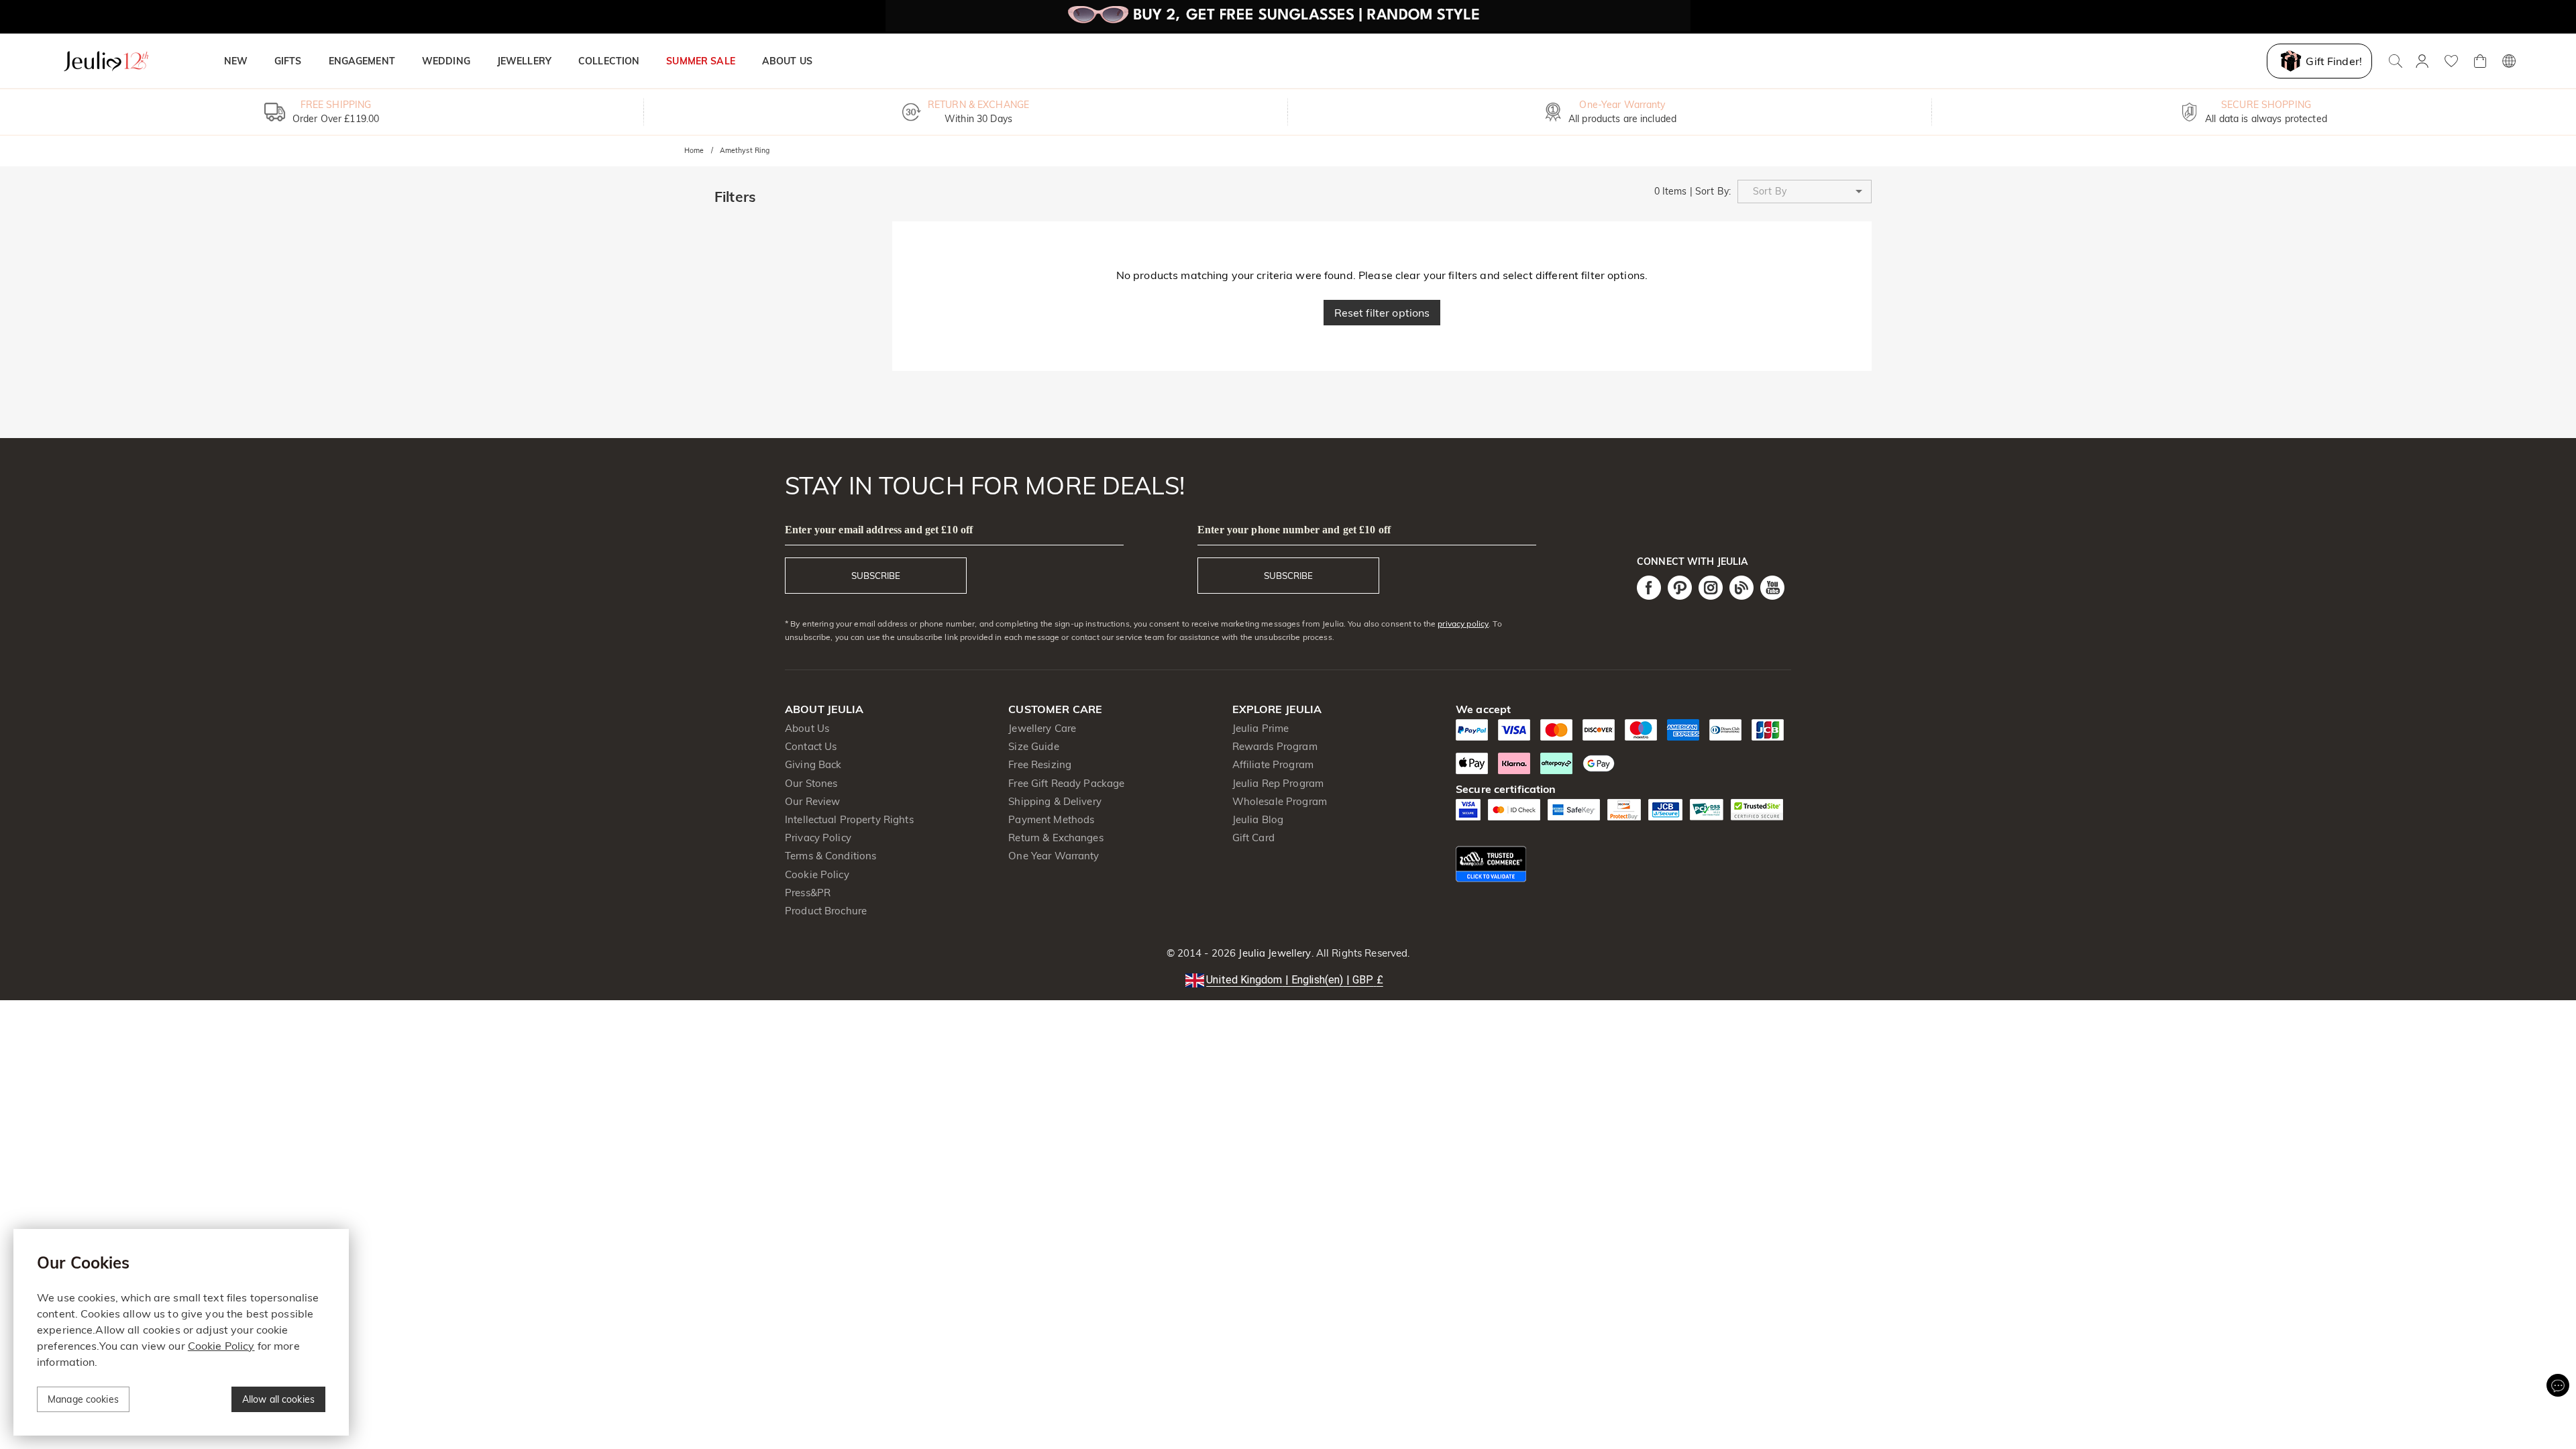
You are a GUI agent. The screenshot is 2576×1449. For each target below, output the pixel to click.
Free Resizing (1040, 764)
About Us (807, 728)
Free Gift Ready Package (1066, 783)
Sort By (1712, 191)
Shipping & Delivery (1055, 801)
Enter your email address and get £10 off (879, 530)
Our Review (812, 801)
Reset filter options (1382, 313)
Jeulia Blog (1258, 819)
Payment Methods (1051, 819)
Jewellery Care (1042, 728)
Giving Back (813, 764)
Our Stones (811, 783)
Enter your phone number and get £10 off (1294, 530)
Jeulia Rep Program (1278, 783)
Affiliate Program (1273, 764)
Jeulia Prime (1261, 728)
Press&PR (808, 893)
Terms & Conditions (830, 856)
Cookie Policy (817, 874)
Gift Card (1253, 838)
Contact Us (811, 746)
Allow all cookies (278, 1399)
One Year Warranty (1054, 856)
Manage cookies (83, 1399)
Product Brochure (826, 911)
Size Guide (1033, 746)
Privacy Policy (818, 838)
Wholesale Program (1280, 801)
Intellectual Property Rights (849, 819)
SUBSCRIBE (876, 576)
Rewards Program (1275, 746)
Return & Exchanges (1056, 838)
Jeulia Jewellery (1273, 953)
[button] (1805, 192)
